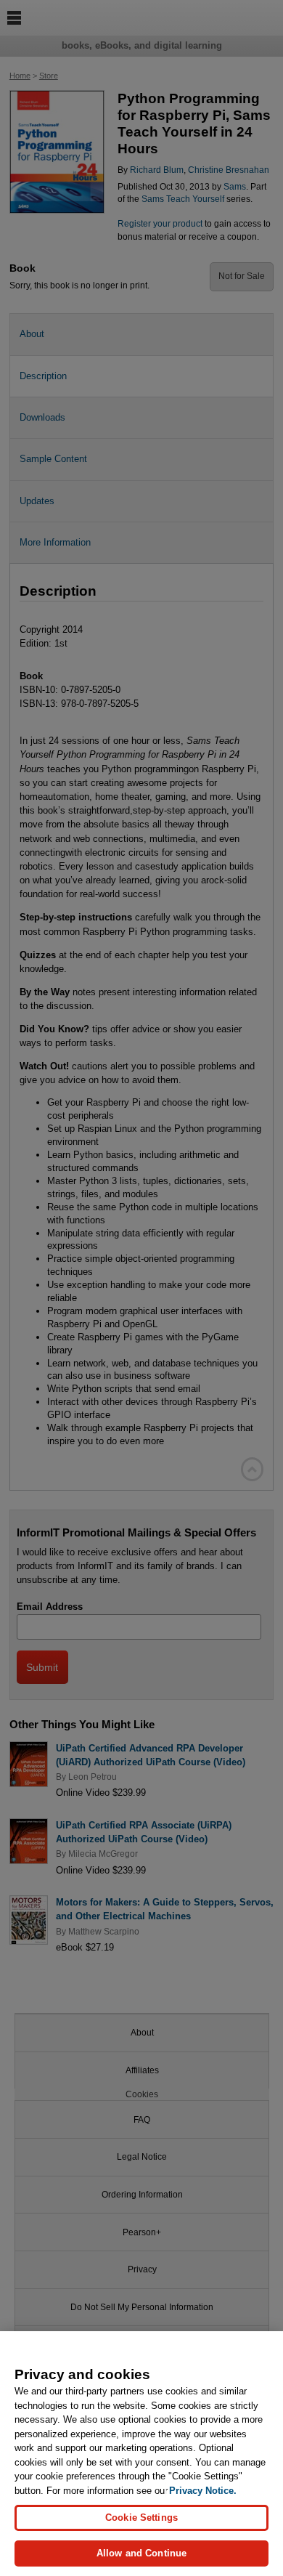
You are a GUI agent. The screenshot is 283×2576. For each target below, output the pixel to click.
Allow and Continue (141, 2553)
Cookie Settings (141, 2518)
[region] (141, 2454)
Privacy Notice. (203, 2491)
